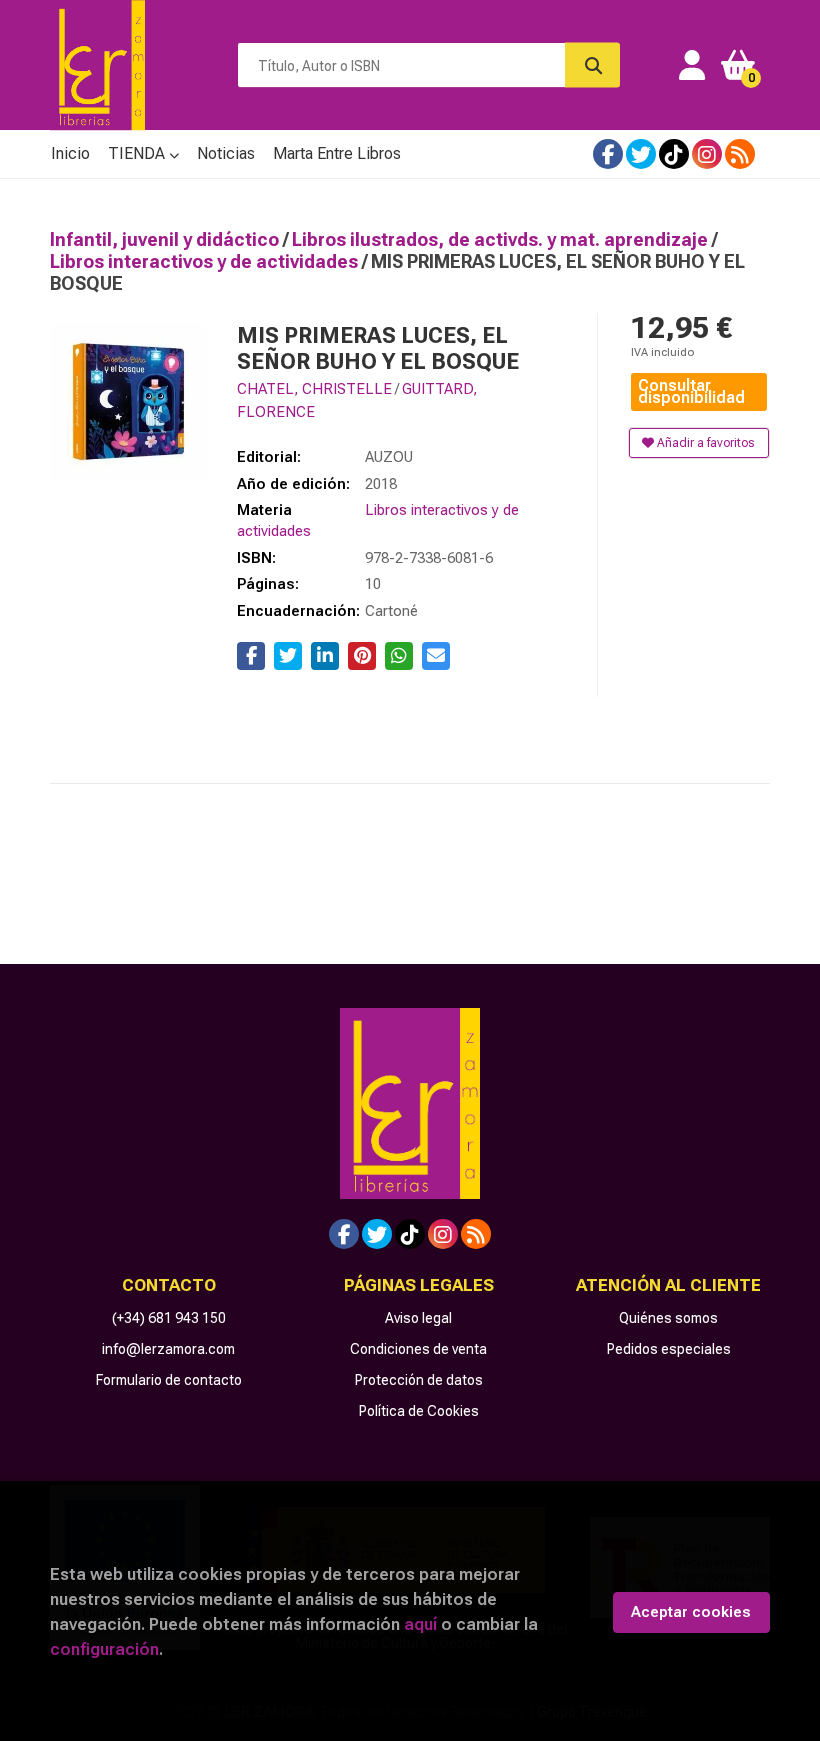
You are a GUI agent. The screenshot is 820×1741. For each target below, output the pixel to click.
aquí (420, 1624)
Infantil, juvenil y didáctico (166, 239)
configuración (104, 1649)
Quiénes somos (668, 1318)
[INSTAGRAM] (707, 154)
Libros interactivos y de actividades (206, 261)
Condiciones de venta (418, 1349)
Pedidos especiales (669, 1349)
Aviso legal (418, 1318)
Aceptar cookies (691, 1612)
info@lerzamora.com (168, 1349)
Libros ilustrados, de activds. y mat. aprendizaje (502, 239)
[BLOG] (740, 154)
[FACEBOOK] (608, 154)
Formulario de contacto (169, 1380)
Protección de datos (419, 1380)
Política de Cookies (419, 1411)
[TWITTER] (641, 154)
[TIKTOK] (674, 154)
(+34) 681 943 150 (169, 1318)
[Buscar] (592, 65)
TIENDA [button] (138, 153)
